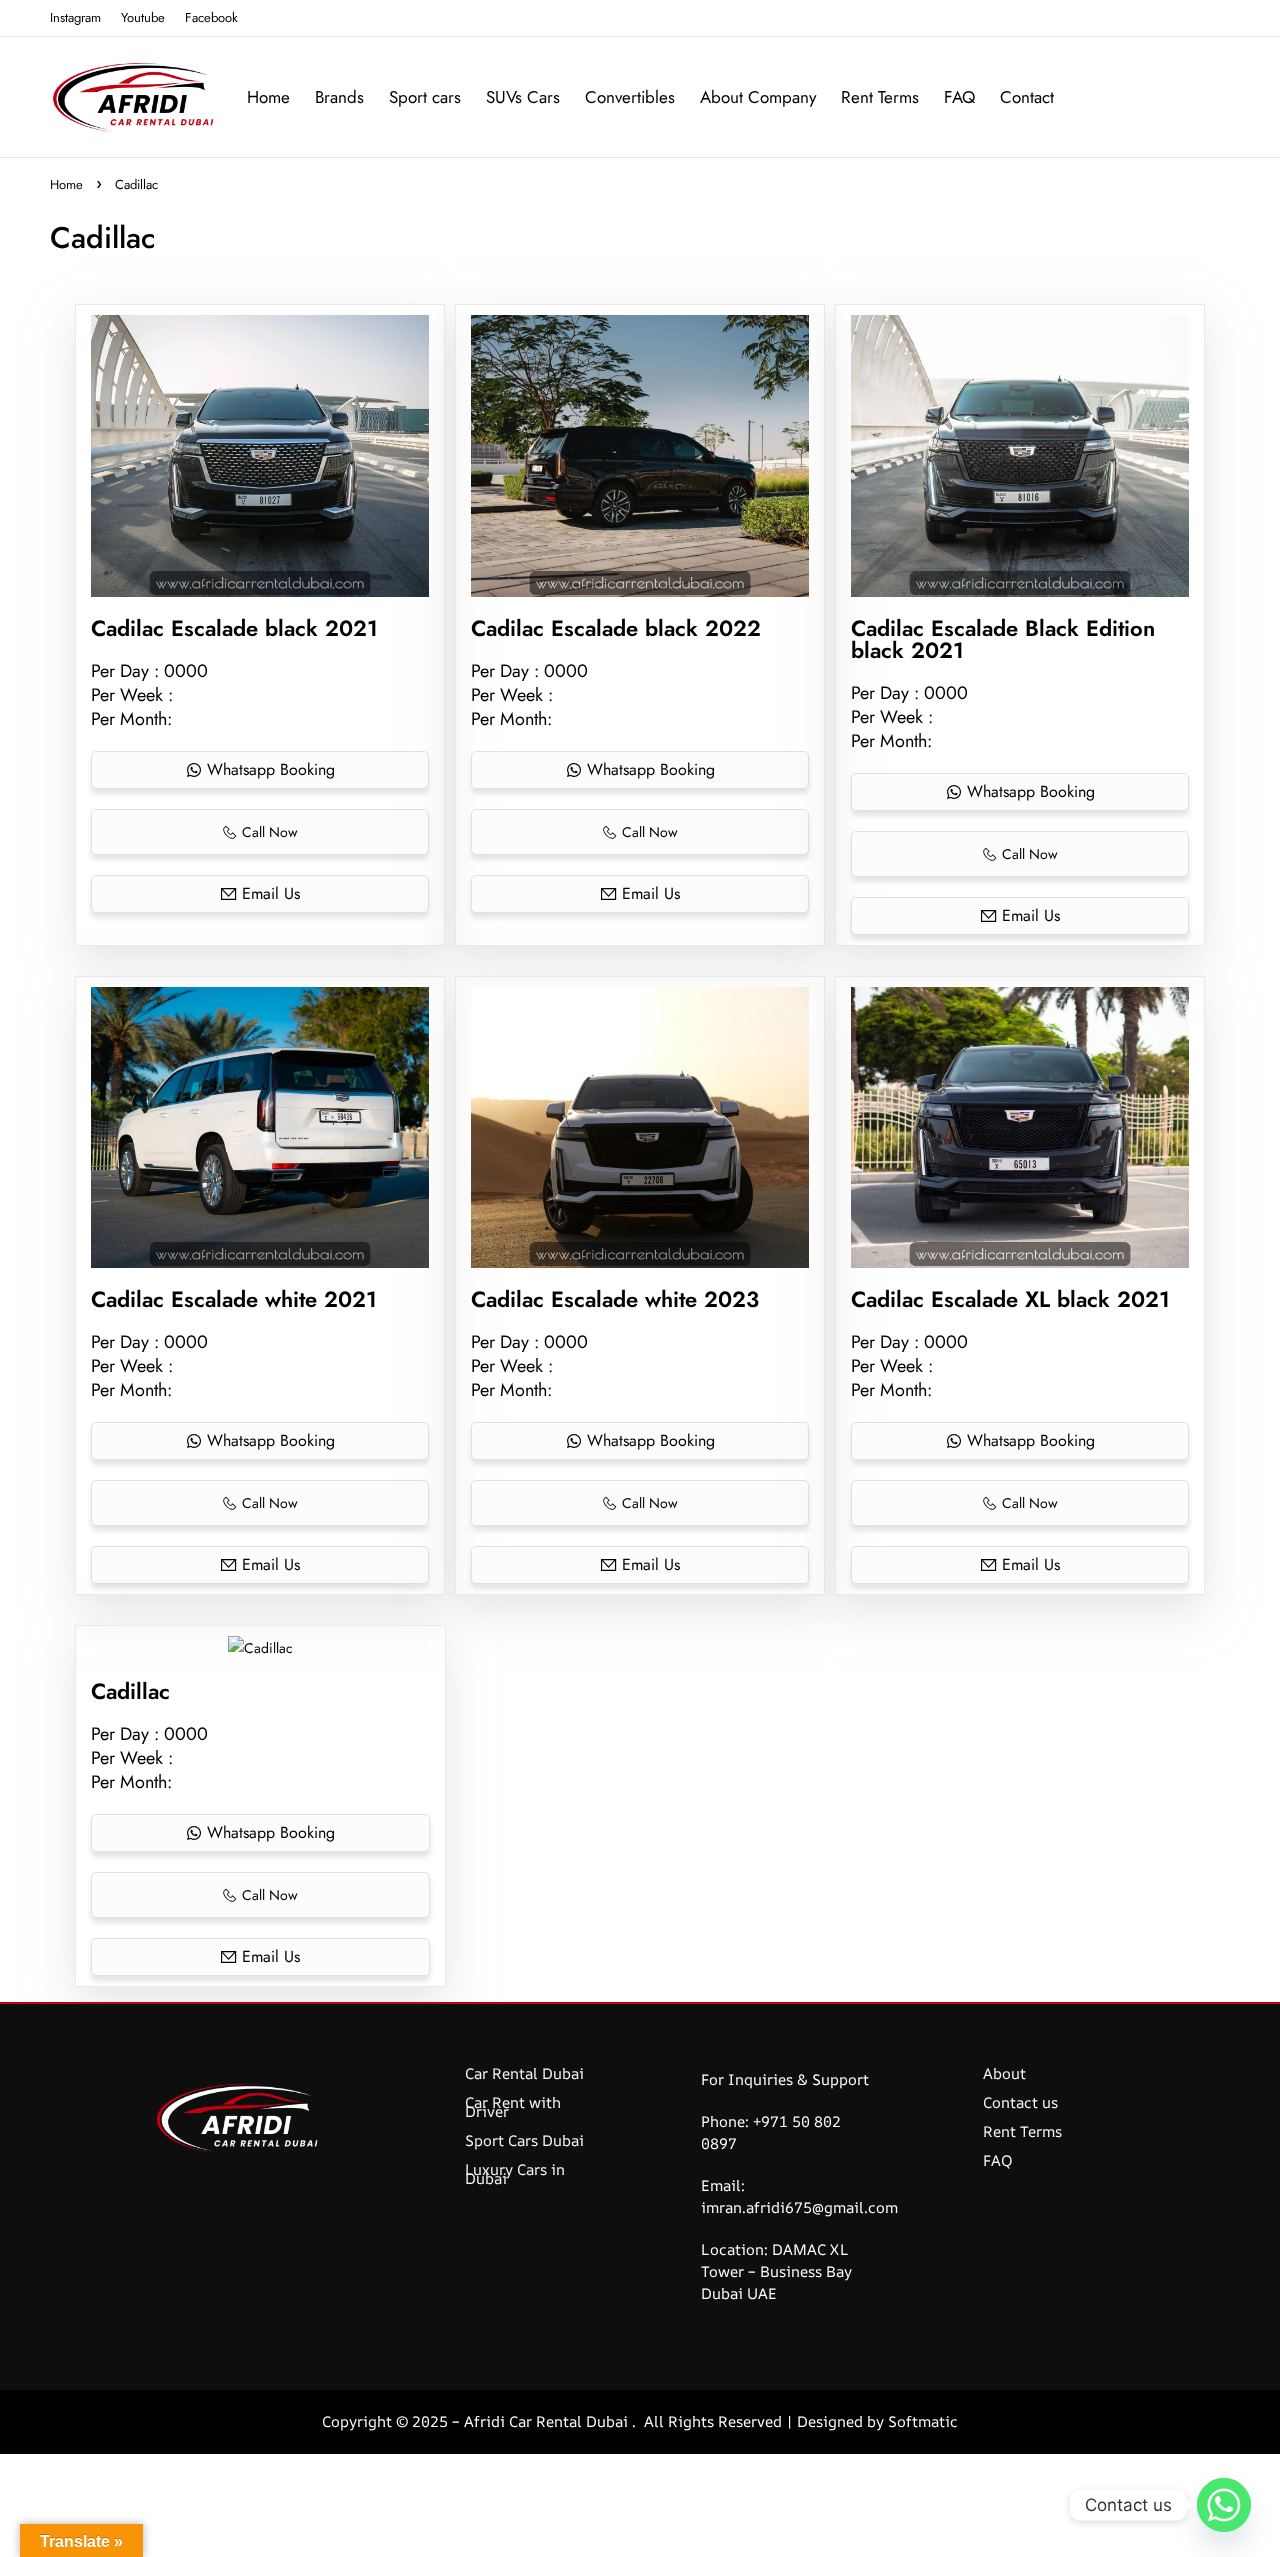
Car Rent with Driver (513, 2107)
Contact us (1020, 2102)
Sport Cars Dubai (524, 2140)
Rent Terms (1022, 2131)
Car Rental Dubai (524, 2073)
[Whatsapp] (1224, 2505)
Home (66, 184)
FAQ (998, 2160)
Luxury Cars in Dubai (515, 2174)
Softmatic (923, 2421)
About (1004, 2073)
